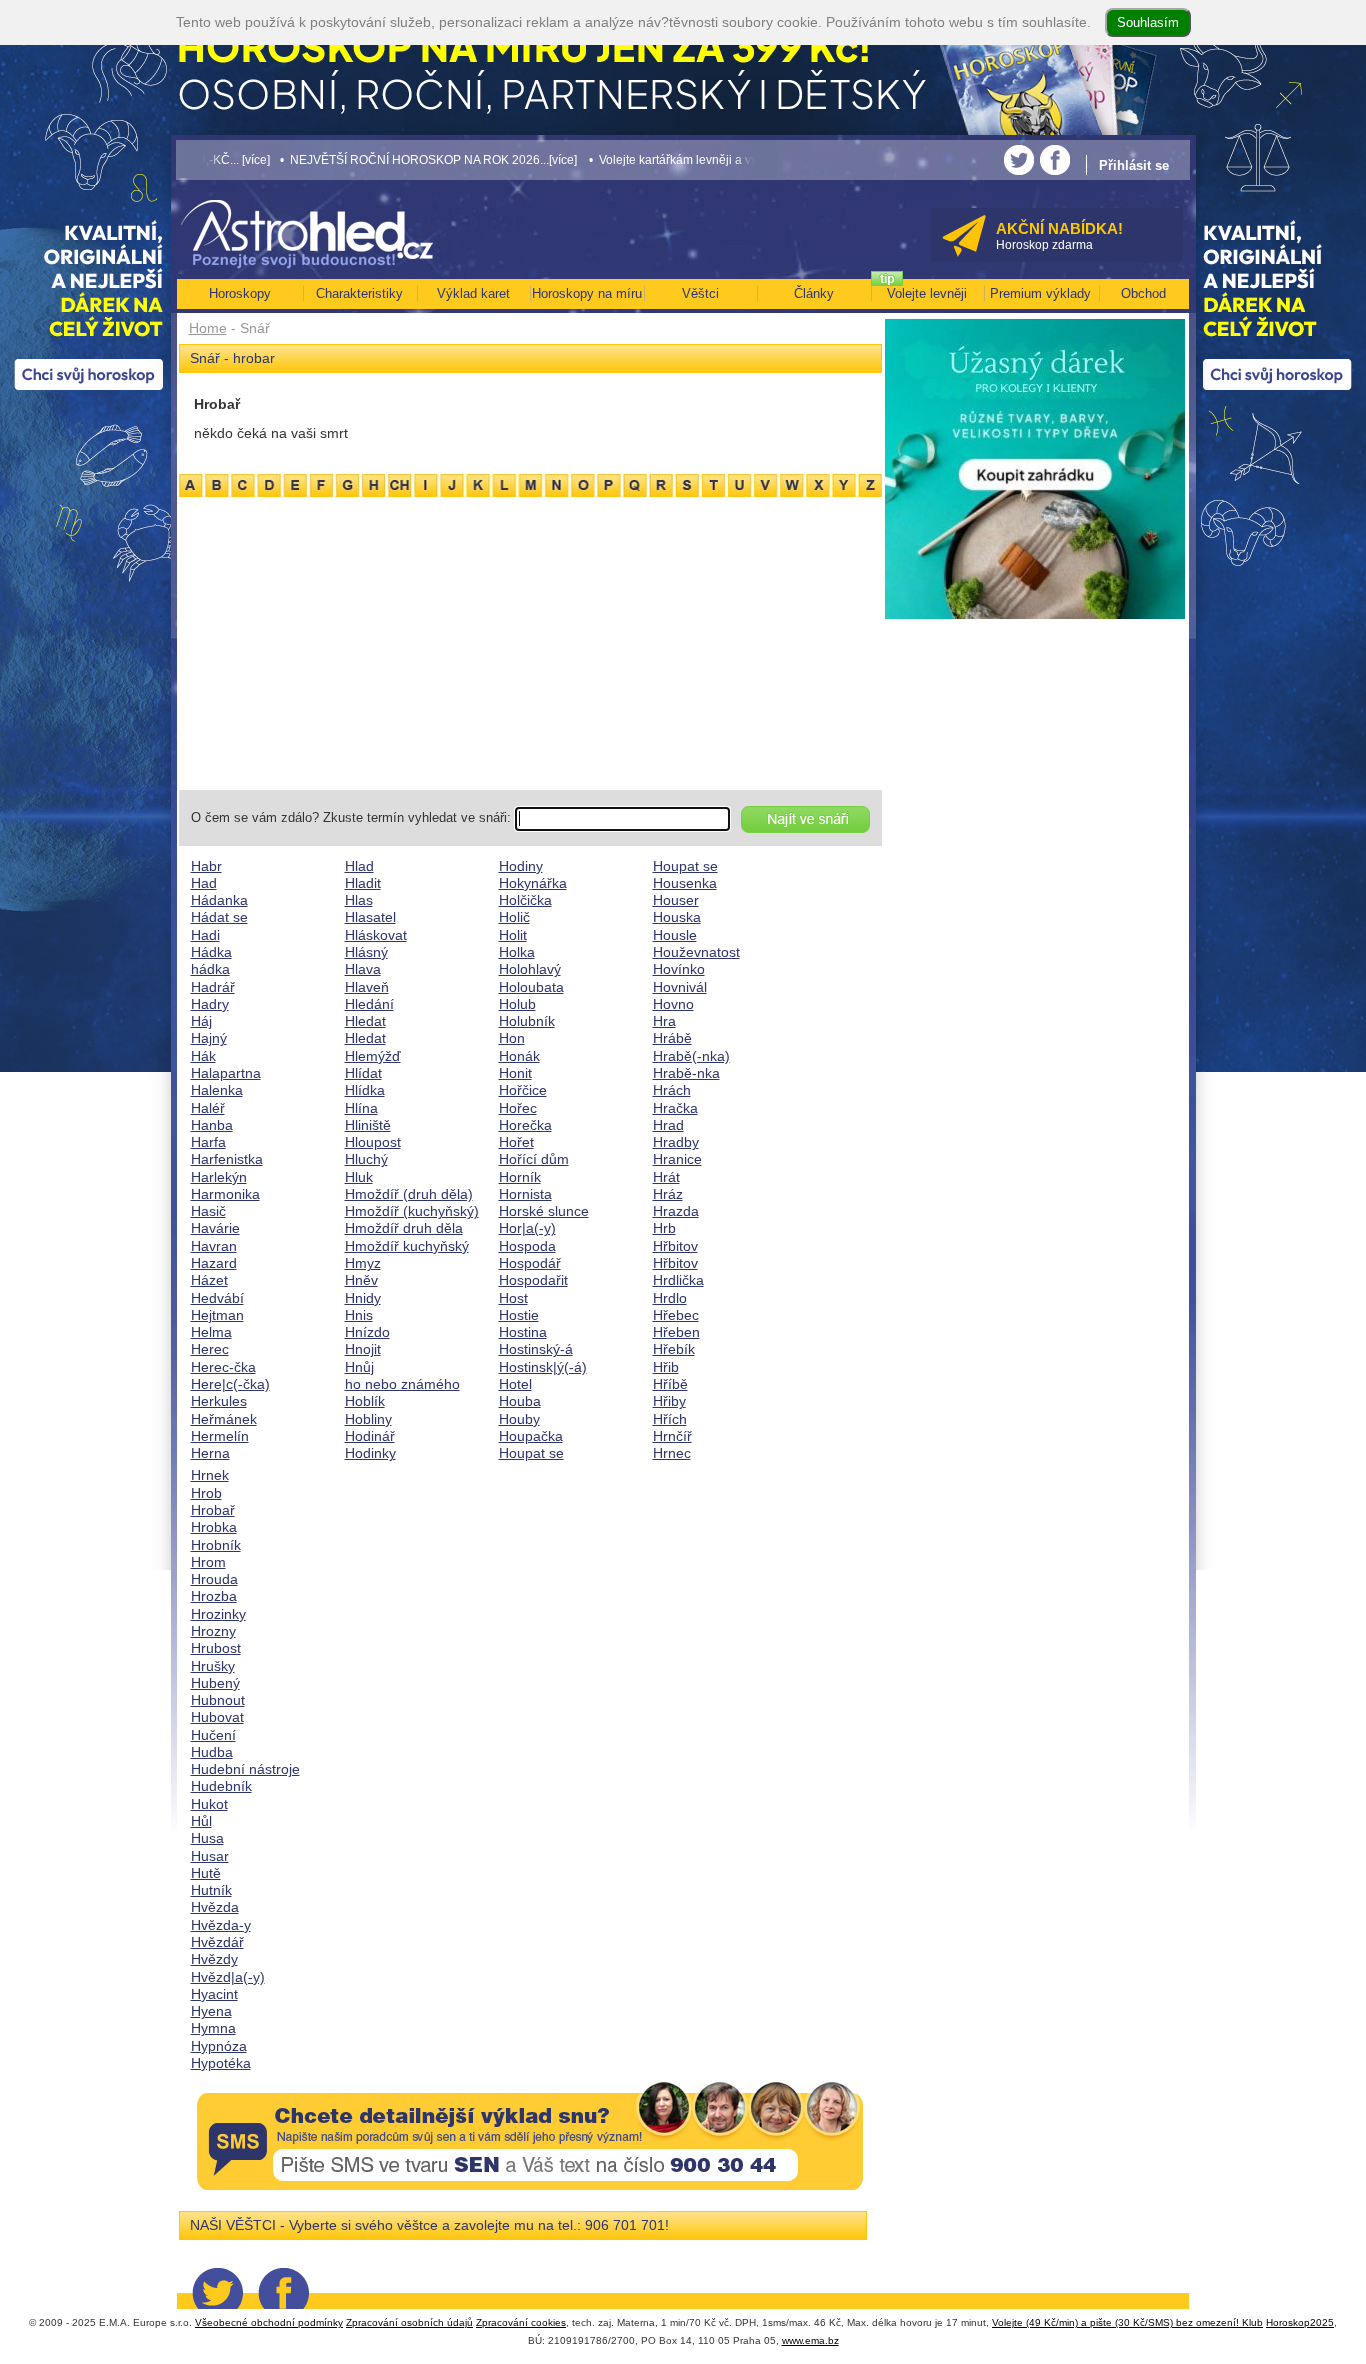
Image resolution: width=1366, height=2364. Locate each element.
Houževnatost (696, 952)
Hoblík (365, 1401)
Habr (206, 866)
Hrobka (214, 1527)
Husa (207, 1838)
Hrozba (214, 1596)
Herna (210, 1453)
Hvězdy (214, 1959)
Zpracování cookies (521, 2322)
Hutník (211, 1890)
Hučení (213, 1735)
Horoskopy (240, 293)
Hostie (519, 1315)
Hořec (518, 1108)
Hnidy (363, 1298)
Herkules (219, 1401)
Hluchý (366, 1159)
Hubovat (217, 1717)
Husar (210, 1856)
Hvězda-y (221, 1925)
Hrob (206, 1493)
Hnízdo (367, 1332)
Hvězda (215, 1907)
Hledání (369, 1004)
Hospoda (527, 1246)
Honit (515, 1073)
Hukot (209, 1804)
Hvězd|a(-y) (228, 1977)
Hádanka (219, 900)
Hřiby (669, 1401)
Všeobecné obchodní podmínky (269, 2322)
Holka (517, 952)
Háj (201, 1021)
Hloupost (373, 1142)
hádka (210, 969)
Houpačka (531, 1436)
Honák (519, 1056)
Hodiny (521, 866)
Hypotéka (221, 2063)
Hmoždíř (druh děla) (409, 1194)
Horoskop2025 (1300, 2322)
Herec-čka (223, 1367)
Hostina (523, 1332)
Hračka (675, 1108)
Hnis (359, 1315)
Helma (211, 1332)
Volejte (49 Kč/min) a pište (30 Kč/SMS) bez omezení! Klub (1127, 2322)
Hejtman (217, 1315)
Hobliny (368, 1419)
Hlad (359, 866)
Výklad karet (473, 293)
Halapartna (226, 1073)
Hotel (515, 1384)
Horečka (525, 1125)
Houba (520, 1401)
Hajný (209, 1038)
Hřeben (676, 1332)
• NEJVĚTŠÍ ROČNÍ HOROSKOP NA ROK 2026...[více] (367, 159)
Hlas (359, 900)
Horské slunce (544, 1211)
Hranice (677, 1159)
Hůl (201, 1821)
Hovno (673, 1004)
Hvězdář (217, 1942)
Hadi (205, 935)
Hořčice (523, 1090)
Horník (520, 1177)
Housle (675, 935)
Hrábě (672, 1038)
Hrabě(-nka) (691, 1056)
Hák (203, 1056)
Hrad (668, 1125)
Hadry (210, 1004)
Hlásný (366, 952)
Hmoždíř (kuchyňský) (412, 1211)
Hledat (365, 1021)
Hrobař (213, 1510)
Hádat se (219, 917)
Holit (513, 935)
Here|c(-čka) (230, 1384)
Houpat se (531, 1453)
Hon (512, 1038)
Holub (517, 1004)
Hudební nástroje (245, 1769)
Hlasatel (370, 917)
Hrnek (210, 1475)
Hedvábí (217, 1298)
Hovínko (679, 969)
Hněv (361, 1280)
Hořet (516, 1142)
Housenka (685, 883)
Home (208, 328)
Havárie (215, 1228)
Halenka (217, 1090)
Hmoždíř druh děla (404, 1228)
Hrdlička (678, 1280)
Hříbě (670, 1384)
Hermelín (220, 1436)
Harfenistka (227, 1159)
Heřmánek (224, 1419)
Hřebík (674, 1349)
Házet (209, 1280)
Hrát (666, 1177)
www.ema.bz (810, 2340)
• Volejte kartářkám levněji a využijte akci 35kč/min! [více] (682, 159)
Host (513, 1298)
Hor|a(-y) (527, 1228)
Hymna (213, 2028)
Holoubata (531, 987)
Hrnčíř (672, 1436)
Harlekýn (219, 1177)
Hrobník (216, 1545)
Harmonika (225, 1194)
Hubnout (218, 1700)
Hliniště (368, 1125)
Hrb (664, 1228)
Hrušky (213, 1666)
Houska (677, 917)
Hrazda (676, 1211)
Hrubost (216, 1648)
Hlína (361, 1108)
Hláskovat (376, 935)
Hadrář (213, 987)
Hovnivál (680, 987)
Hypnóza (219, 2046)
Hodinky (370, 1453)
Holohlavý (530, 969)
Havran (214, 1246)
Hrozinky (218, 1614)
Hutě (206, 1873)
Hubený (215, 1683)
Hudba (212, 1752)
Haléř (208, 1108)
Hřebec (676, 1315)
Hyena (211, 2011)
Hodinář (370, 1436)
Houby (519, 1419)
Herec (210, 1349)
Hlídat (363, 1073)
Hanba (212, 1125)
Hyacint (214, 1994)
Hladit (363, 883)
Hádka (211, 952)
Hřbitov (675, 1246)
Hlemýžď (373, 1056)
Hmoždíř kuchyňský (407, 1246)
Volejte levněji (927, 293)
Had (204, 883)
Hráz (668, 1194)
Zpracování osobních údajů (409, 2322)
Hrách (672, 1090)
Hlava (363, 969)
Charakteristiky (359, 293)
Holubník (527, 1021)
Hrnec (672, 1453)
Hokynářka (533, 883)
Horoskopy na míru (587, 293)
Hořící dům (534, 1159)
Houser (676, 900)
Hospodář (530, 1263)
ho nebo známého (402, 1384)
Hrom (208, 1562)
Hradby (676, 1142)
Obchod (1143, 293)
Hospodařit (533, 1280)
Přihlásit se (1134, 165)
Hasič (208, 1211)
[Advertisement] (530, 640)
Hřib (666, 1367)
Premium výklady (1040, 293)
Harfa (208, 1142)
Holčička (525, 900)
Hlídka (365, 1090)
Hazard (214, 1263)
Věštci (700, 293)
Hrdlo (670, 1298)
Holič (514, 917)
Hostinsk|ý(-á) (543, 1367)
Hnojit (363, 1349)
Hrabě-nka (686, 1073)
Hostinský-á (536, 1349)
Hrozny (213, 1631)
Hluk (359, 1177)
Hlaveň (367, 987)
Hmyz (363, 1263)
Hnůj (359, 1367)
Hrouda (214, 1579)
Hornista (525, 1194)
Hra (664, 1021)
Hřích (670, 1419)
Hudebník (221, 1786)
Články (814, 293)
